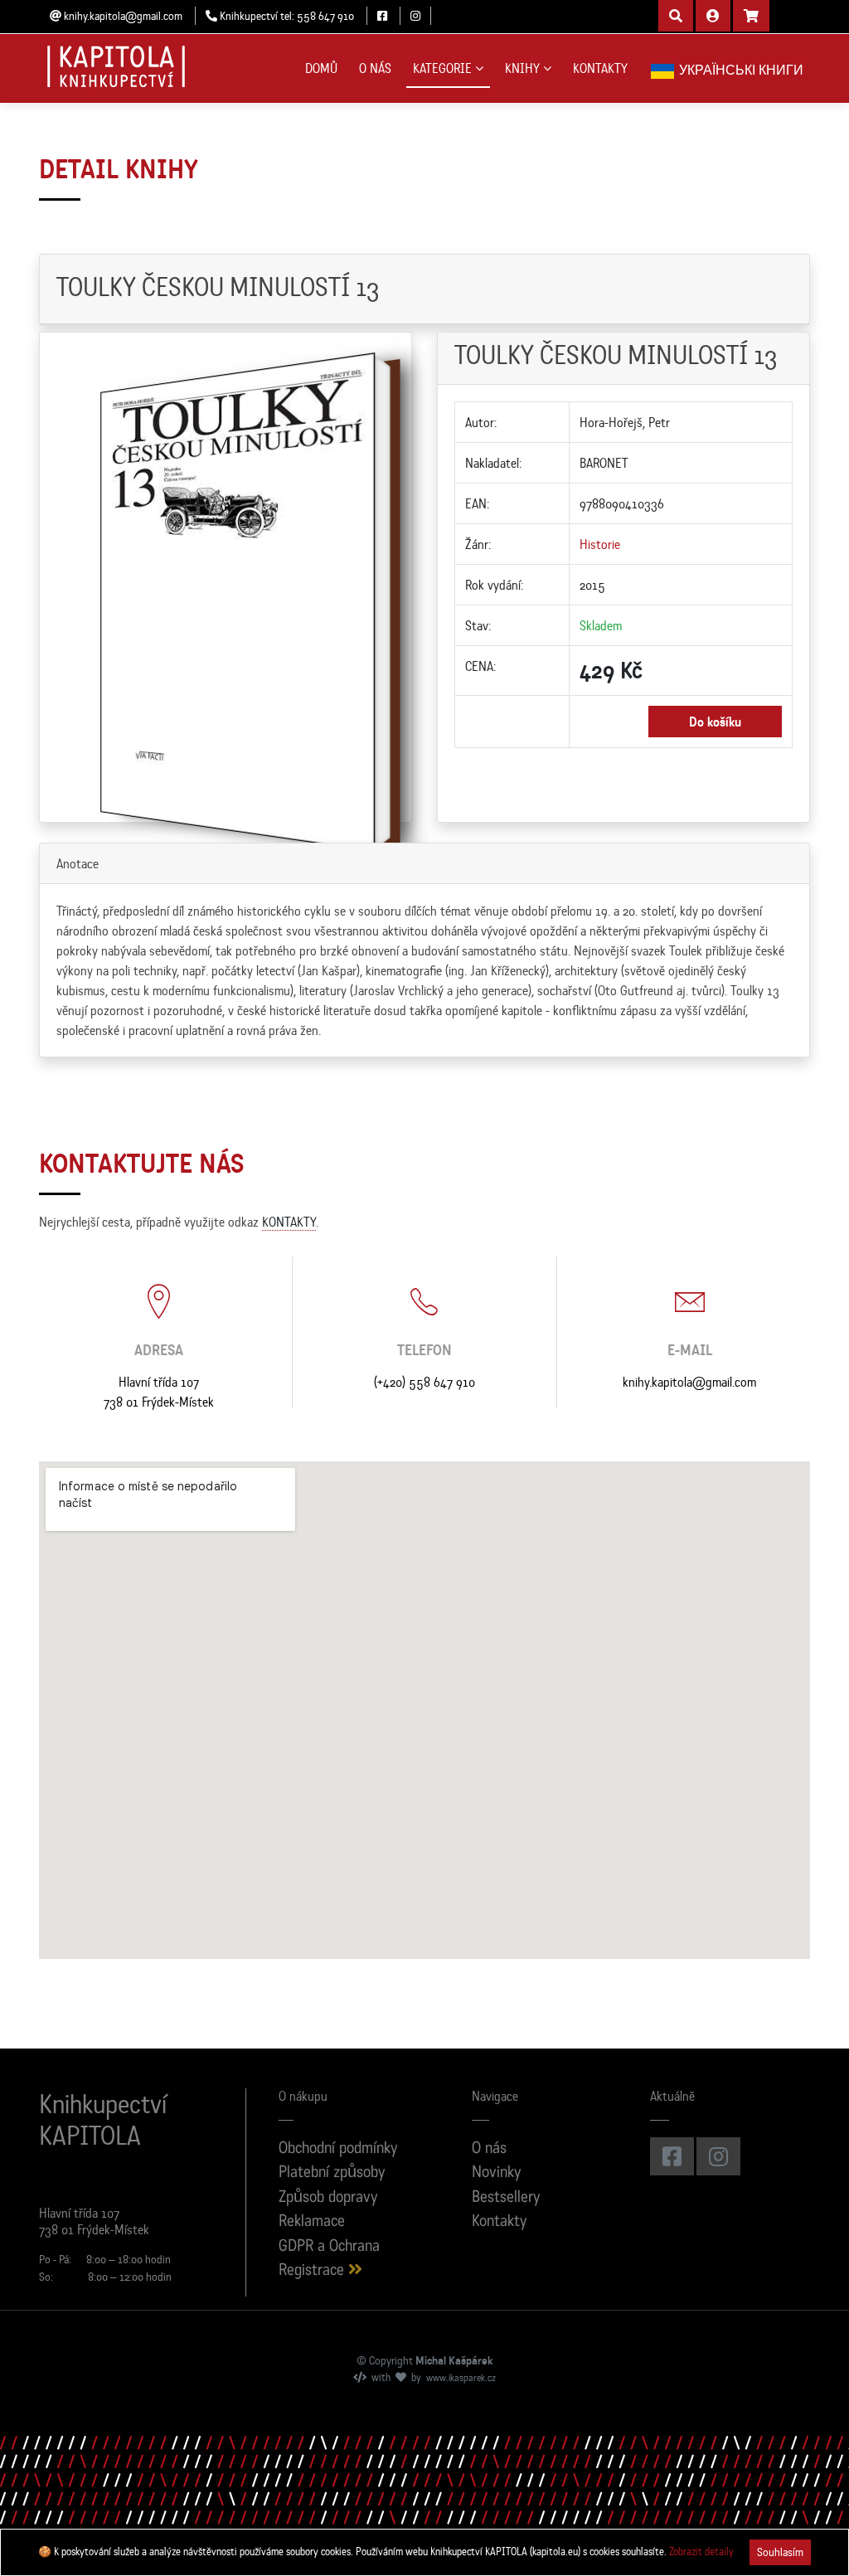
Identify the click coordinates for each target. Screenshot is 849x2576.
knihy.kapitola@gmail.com (689, 1382)
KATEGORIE (442, 68)
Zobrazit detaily (701, 2552)
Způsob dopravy (328, 2198)
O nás (489, 2149)
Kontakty (500, 2222)
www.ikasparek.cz (461, 2379)
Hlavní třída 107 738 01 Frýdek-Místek (159, 1392)
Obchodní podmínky (338, 2149)
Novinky (497, 2173)
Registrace (313, 2271)
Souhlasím (780, 2552)
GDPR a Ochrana (329, 2247)
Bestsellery (506, 2198)
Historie (600, 544)
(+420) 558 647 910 (424, 1382)
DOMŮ (321, 68)
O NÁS (375, 68)
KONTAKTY (600, 68)
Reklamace (312, 2222)
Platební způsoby (332, 2173)
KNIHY (522, 68)
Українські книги (740, 70)
